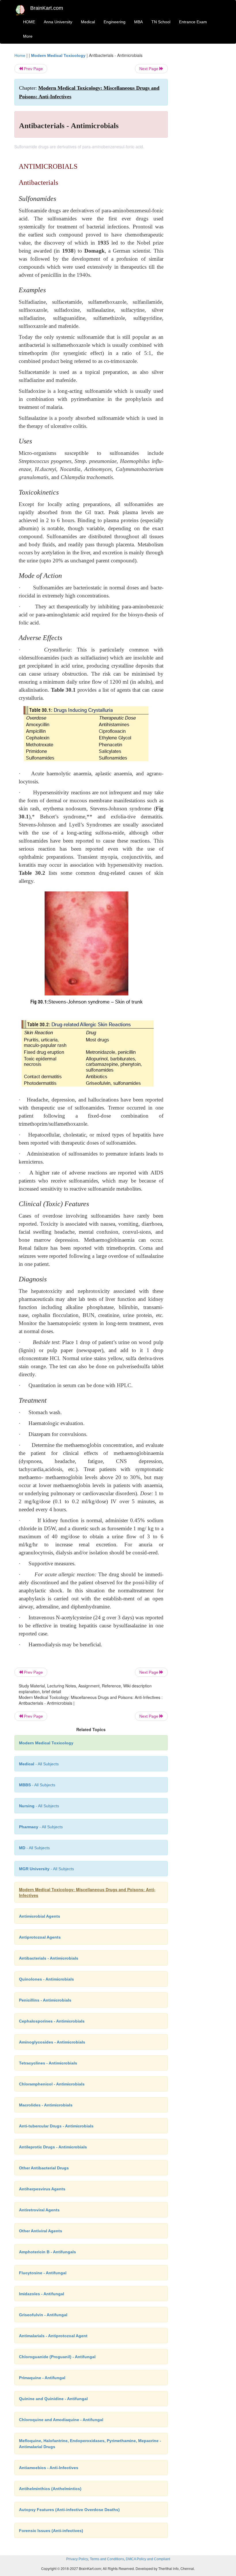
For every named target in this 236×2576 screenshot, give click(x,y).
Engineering (115, 22)
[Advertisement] (199, 139)
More (28, 36)
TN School (161, 22)
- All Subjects (39, 1764)
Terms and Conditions (107, 2559)
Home (20, 55)
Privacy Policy (77, 2559)
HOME (29, 22)
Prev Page (33, 69)
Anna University (58, 22)
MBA (138, 22)
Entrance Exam (193, 22)
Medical (88, 22)
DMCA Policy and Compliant (148, 2559)
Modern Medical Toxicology (58, 55)
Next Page (149, 69)
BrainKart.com (47, 8)
